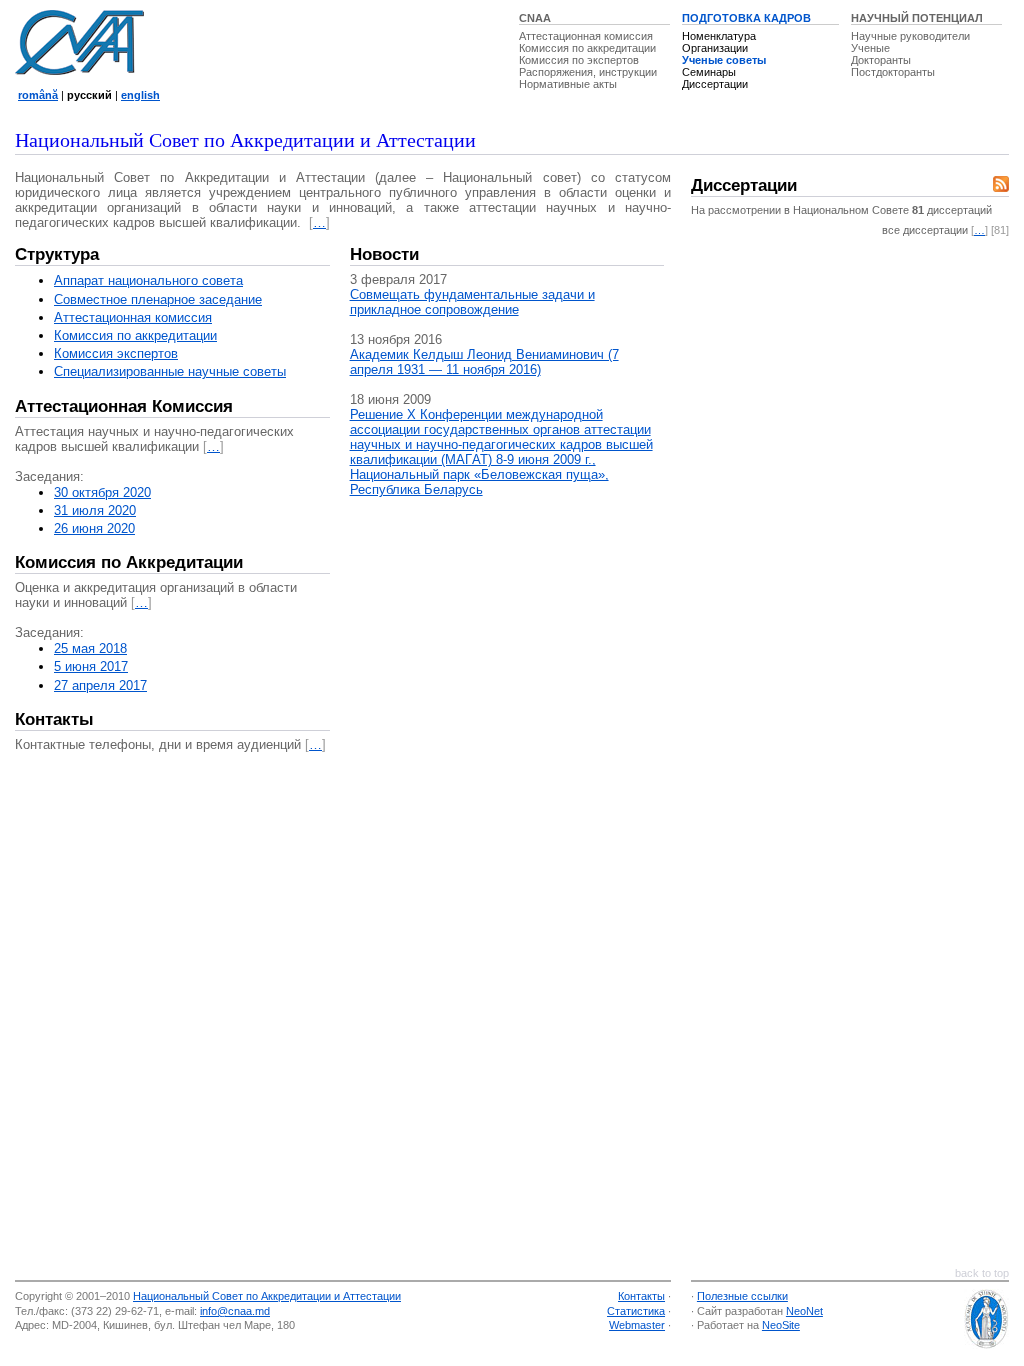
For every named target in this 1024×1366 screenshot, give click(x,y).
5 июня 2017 (91, 666)
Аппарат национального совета (148, 280)
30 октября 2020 (102, 492)
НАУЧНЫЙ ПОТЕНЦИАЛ (917, 18)
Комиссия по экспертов (579, 60)
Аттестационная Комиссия (124, 406)
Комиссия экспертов (116, 353)
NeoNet (804, 1311)
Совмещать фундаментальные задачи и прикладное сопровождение (472, 302)
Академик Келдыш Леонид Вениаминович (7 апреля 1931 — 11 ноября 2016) (484, 362)
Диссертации (715, 84)
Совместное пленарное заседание (158, 299)
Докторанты (881, 60)
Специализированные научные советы (170, 371)
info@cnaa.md (235, 1311)
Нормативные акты (568, 84)
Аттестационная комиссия (586, 36)
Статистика (636, 1311)
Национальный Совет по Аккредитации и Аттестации (267, 1296)
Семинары (709, 72)
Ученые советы (724, 60)
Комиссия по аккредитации (587, 48)
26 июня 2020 (94, 528)
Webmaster (637, 1325)
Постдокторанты (893, 72)
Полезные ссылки (742, 1296)
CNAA (535, 18)
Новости (384, 254)
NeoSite (781, 1325)
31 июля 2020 (95, 510)
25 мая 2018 (90, 648)
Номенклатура (719, 36)
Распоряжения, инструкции (588, 72)
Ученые (870, 48)
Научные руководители (910, 36)
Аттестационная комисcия (133, 317)
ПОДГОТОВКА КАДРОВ (746, 18)
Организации (715, 48)
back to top (982, 1273)
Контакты (54, 719)
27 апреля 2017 (100, 685)
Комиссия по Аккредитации (129, 562)
